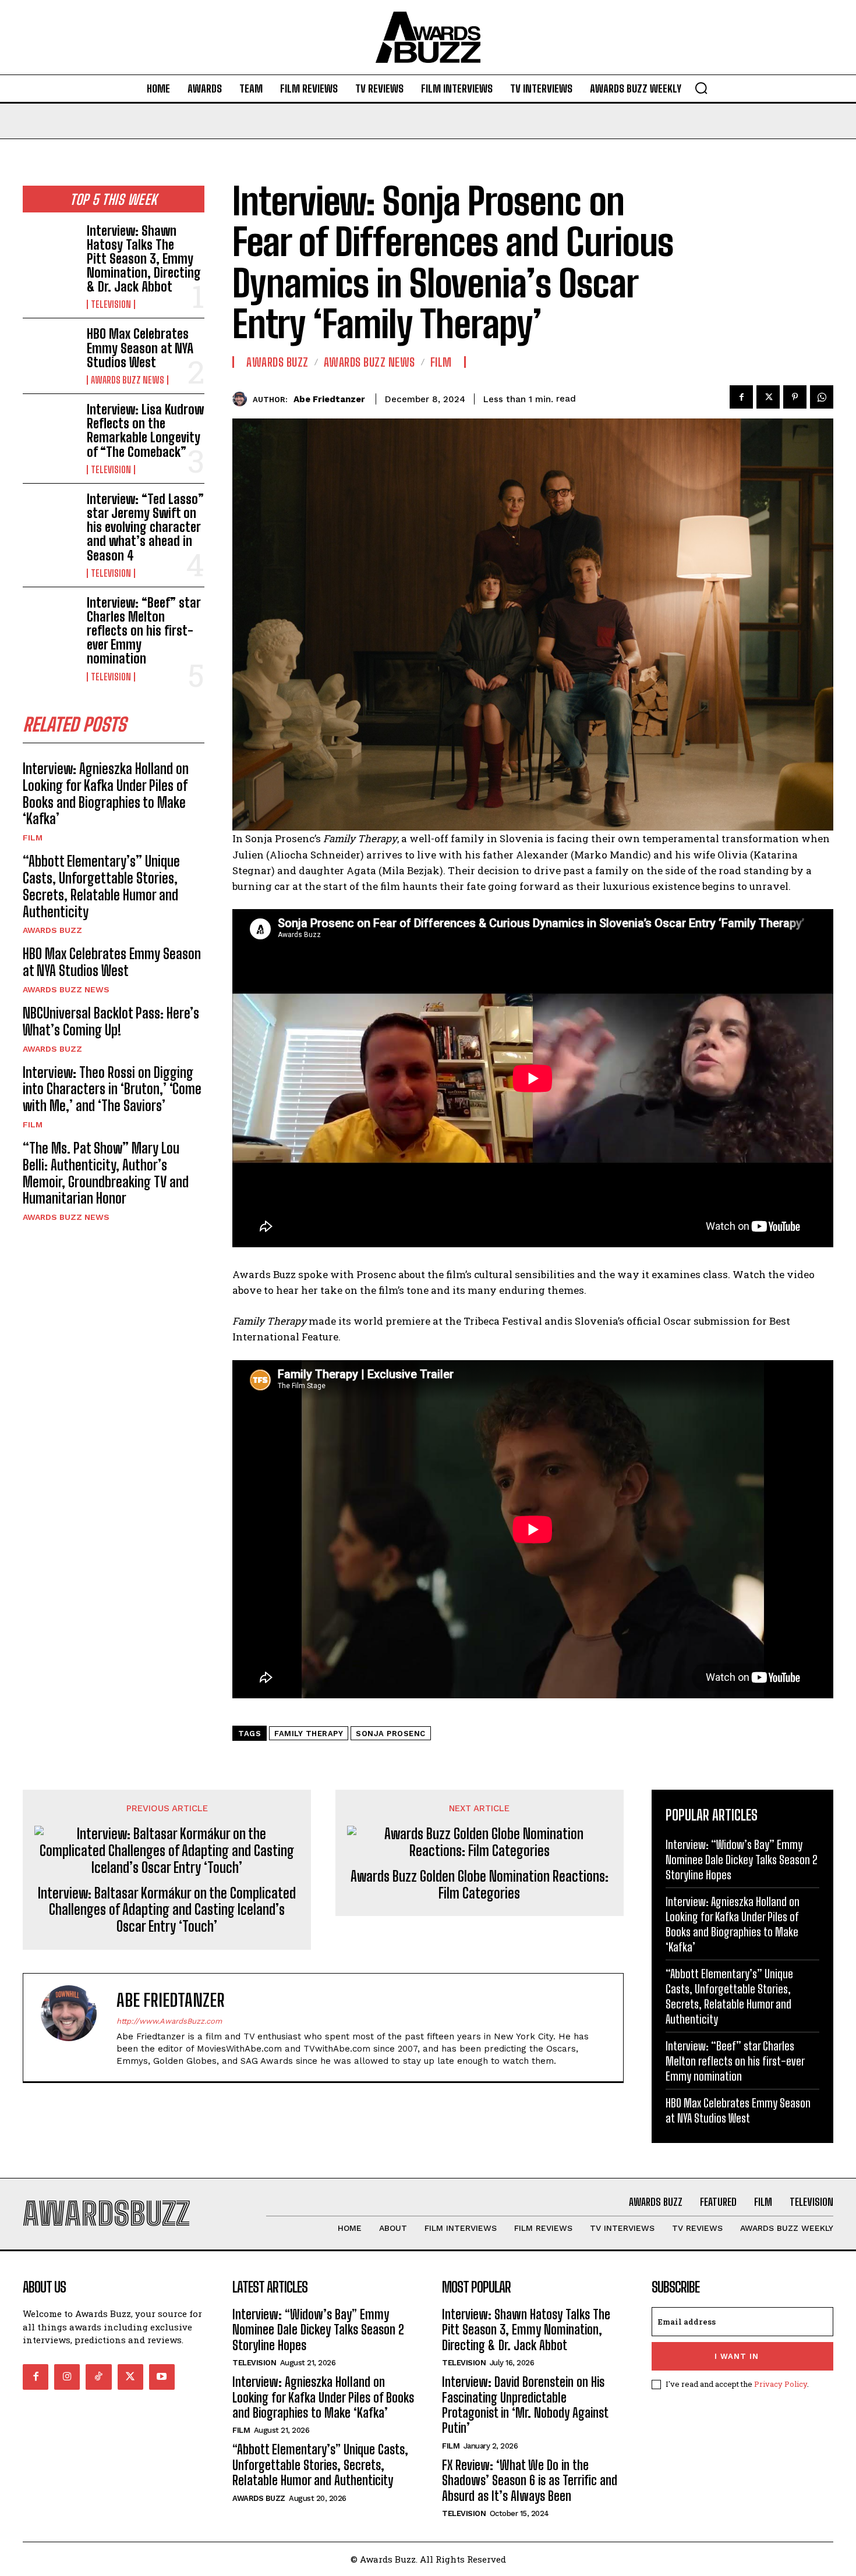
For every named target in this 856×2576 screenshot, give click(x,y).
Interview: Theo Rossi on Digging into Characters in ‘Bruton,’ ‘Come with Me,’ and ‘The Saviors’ (112, 1089)
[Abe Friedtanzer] (243, 399)
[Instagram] (67, 2377)
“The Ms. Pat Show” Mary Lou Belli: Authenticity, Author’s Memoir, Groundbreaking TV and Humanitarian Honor (106, 1173)
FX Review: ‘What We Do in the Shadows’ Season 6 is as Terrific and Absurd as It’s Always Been (530, 2481)
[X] (768, 397)
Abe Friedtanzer (329, 399)
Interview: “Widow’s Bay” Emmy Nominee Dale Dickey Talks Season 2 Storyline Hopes (742, 1860)
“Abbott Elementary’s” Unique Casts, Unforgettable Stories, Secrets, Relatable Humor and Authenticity (101, 886)
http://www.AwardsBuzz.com (169, 2021)
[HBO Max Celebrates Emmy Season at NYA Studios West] (50, 352)
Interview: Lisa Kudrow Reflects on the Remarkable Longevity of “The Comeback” (145, 431)
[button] (701, 88)
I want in (737, 2356)
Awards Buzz (52, 930)
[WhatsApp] (822, 397)
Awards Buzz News (128, 380)
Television (111, 304)
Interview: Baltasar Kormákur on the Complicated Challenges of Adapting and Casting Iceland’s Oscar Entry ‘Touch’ (167, 1910)
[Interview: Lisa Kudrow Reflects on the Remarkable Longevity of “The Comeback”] (50, 427)
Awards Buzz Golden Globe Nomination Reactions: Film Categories (480, 1885)
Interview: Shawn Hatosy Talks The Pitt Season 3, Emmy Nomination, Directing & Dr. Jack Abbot (144, 259)
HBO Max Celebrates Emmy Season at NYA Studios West (140, 348)
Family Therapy (309, 1734)
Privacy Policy (781, 2384)
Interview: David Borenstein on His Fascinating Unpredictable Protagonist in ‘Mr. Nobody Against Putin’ (525, 2405)
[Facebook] (741, 397)
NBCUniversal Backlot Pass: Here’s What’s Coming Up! (111, 1021)
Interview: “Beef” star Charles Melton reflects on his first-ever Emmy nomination (144, 631)
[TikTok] (98, 2377)
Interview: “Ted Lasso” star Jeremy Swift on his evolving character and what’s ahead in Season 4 (145, 527)
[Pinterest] (795, 397)
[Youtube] (162, 2377)
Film (33, 838)
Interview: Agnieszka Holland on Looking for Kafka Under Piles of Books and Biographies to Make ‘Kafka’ (106, 794)
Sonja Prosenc (391, 1734)
